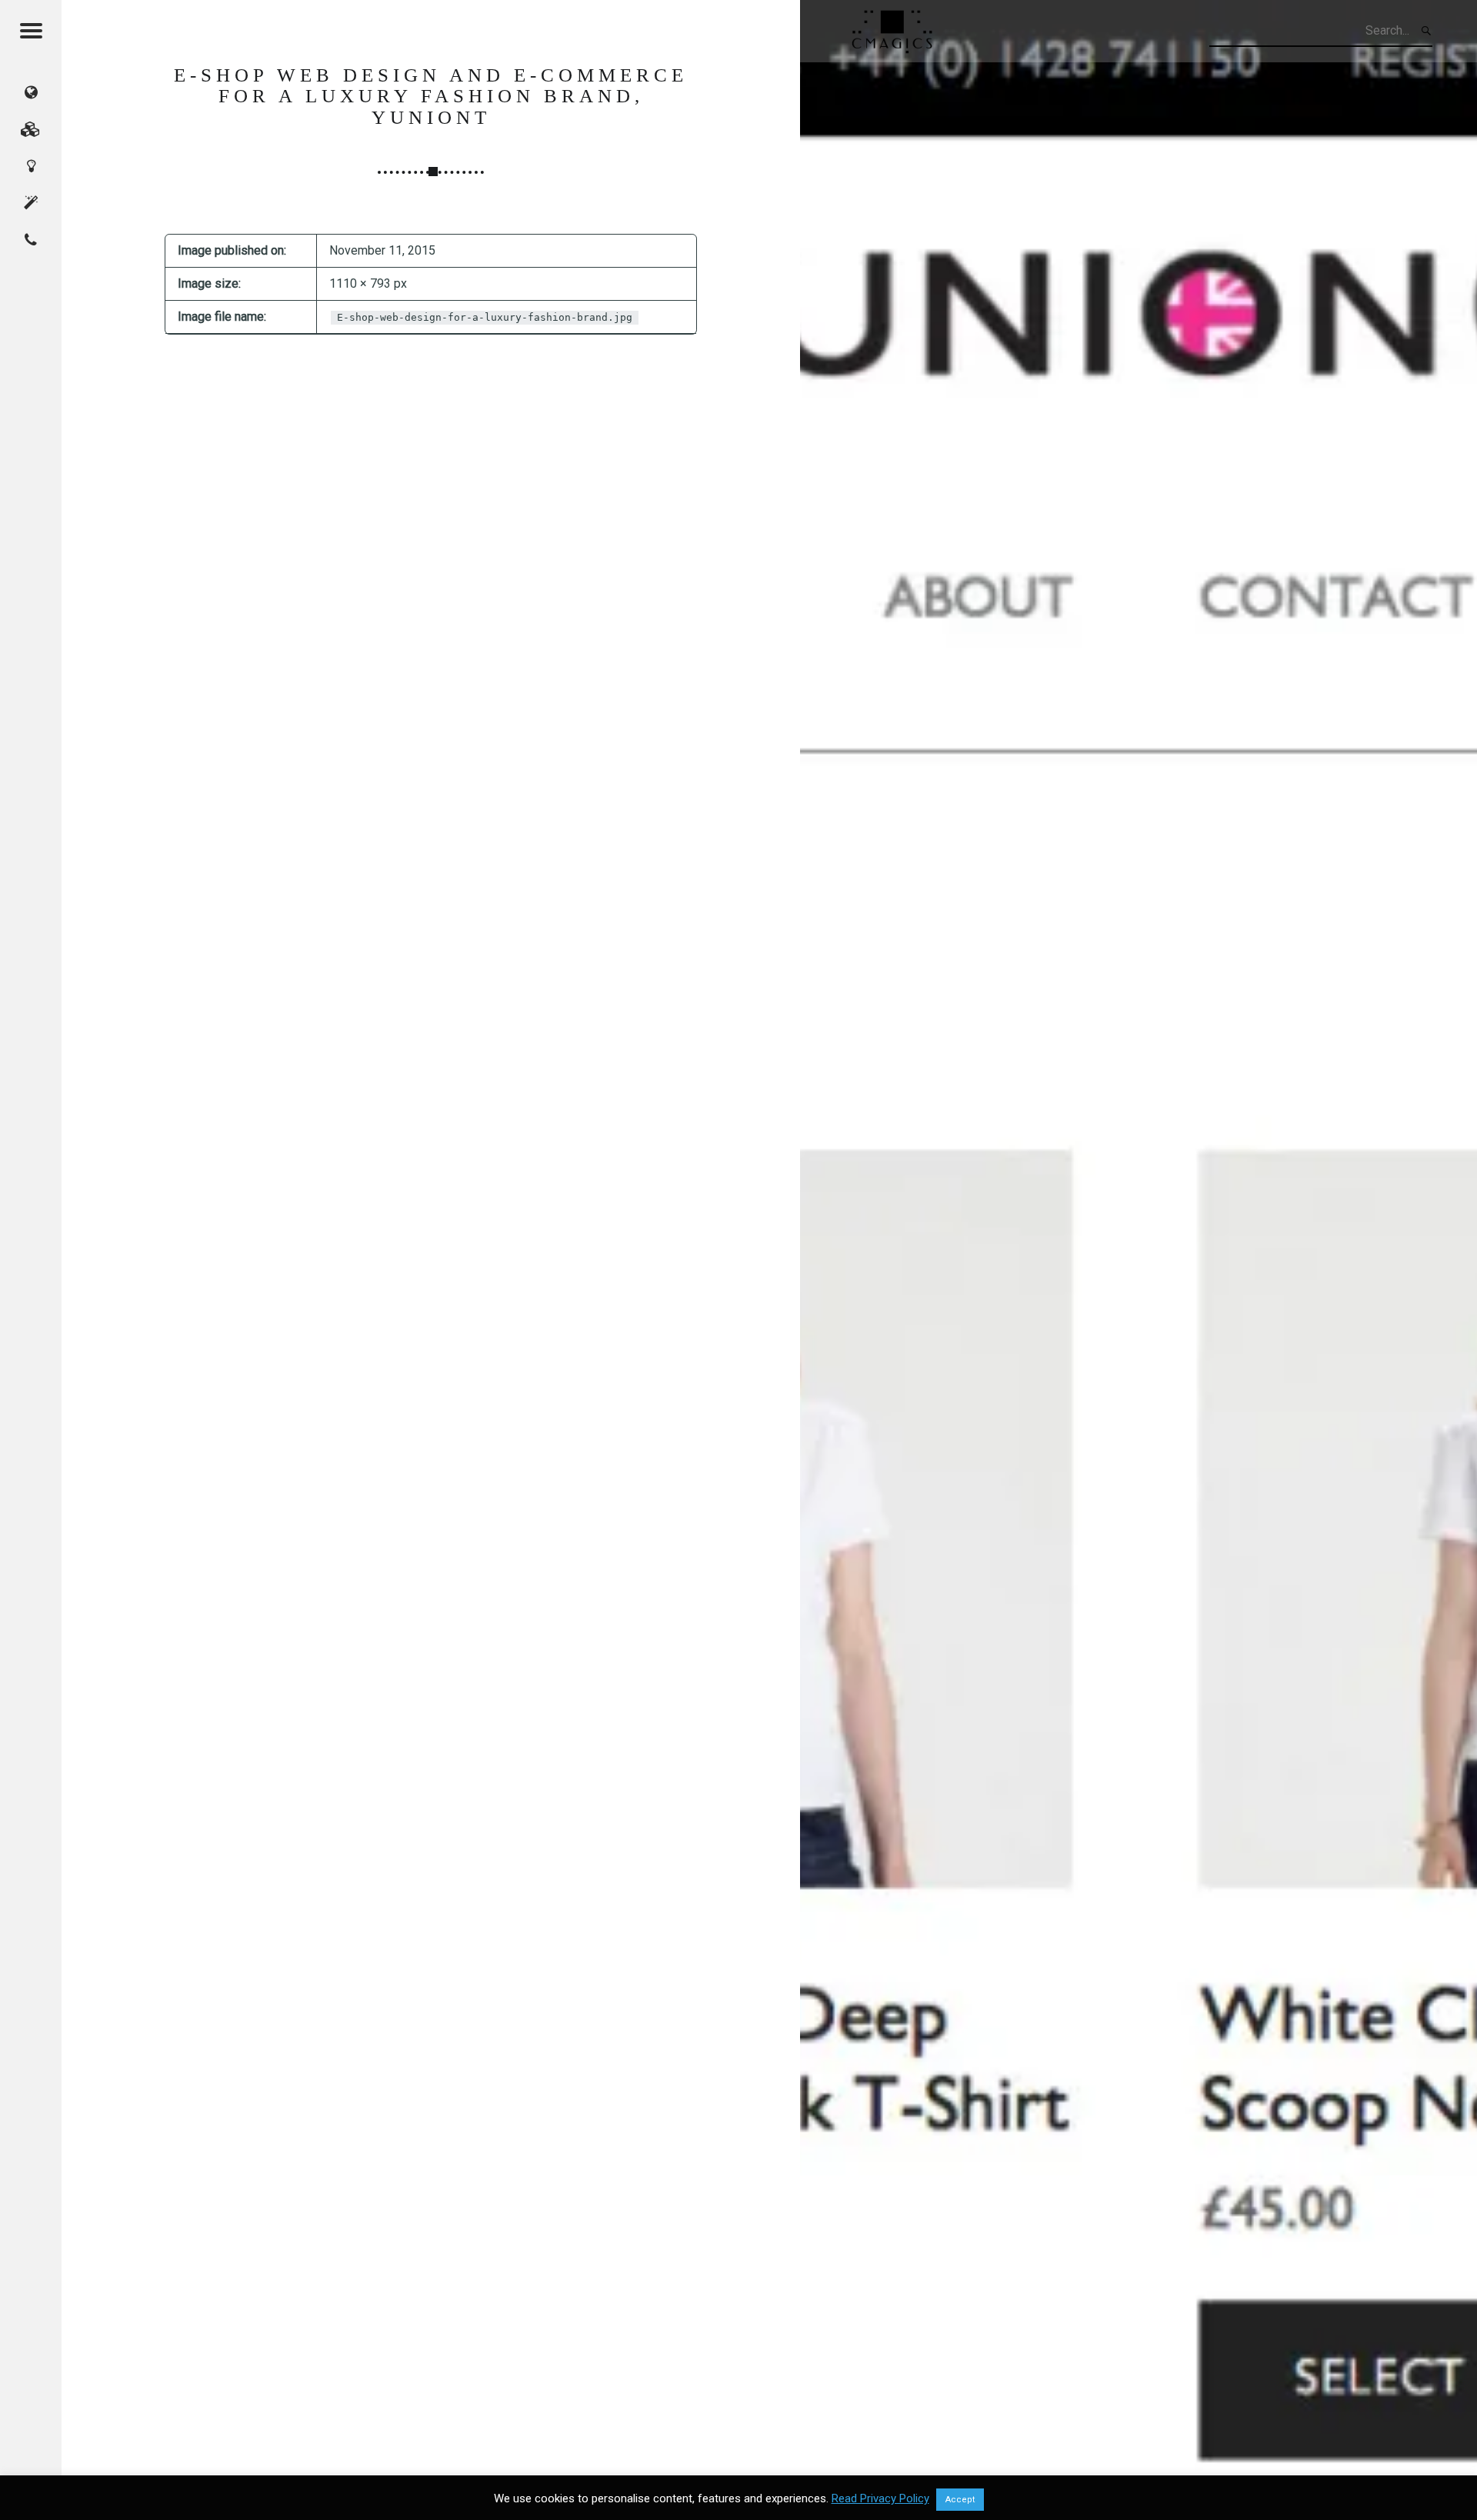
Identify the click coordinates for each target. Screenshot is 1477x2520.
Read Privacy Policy (880, 2498)
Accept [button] (960, 2500)
